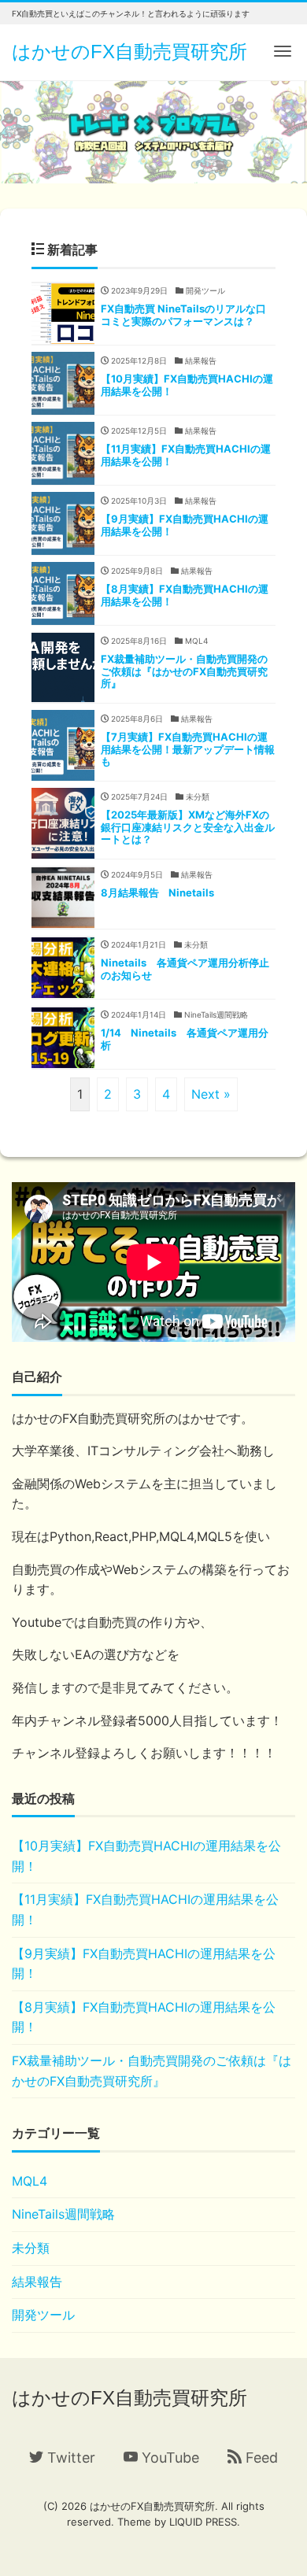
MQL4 (30, 2181)
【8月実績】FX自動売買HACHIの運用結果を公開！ (144, 2017)
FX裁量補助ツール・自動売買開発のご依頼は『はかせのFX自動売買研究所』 (152, 2071)
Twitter (69, 2458)
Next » (211, 1094)
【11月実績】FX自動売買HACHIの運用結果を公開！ (145, 1909)
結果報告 (37, 2282)
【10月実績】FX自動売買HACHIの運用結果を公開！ (146, 1856)
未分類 (31, 2248)
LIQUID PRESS (203, 2522)
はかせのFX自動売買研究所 (129, 52)
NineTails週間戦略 (63, 2214)
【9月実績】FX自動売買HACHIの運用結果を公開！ (144, 1964)
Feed (260, 2458)
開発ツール (43, 2315)
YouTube (168, 2458)
